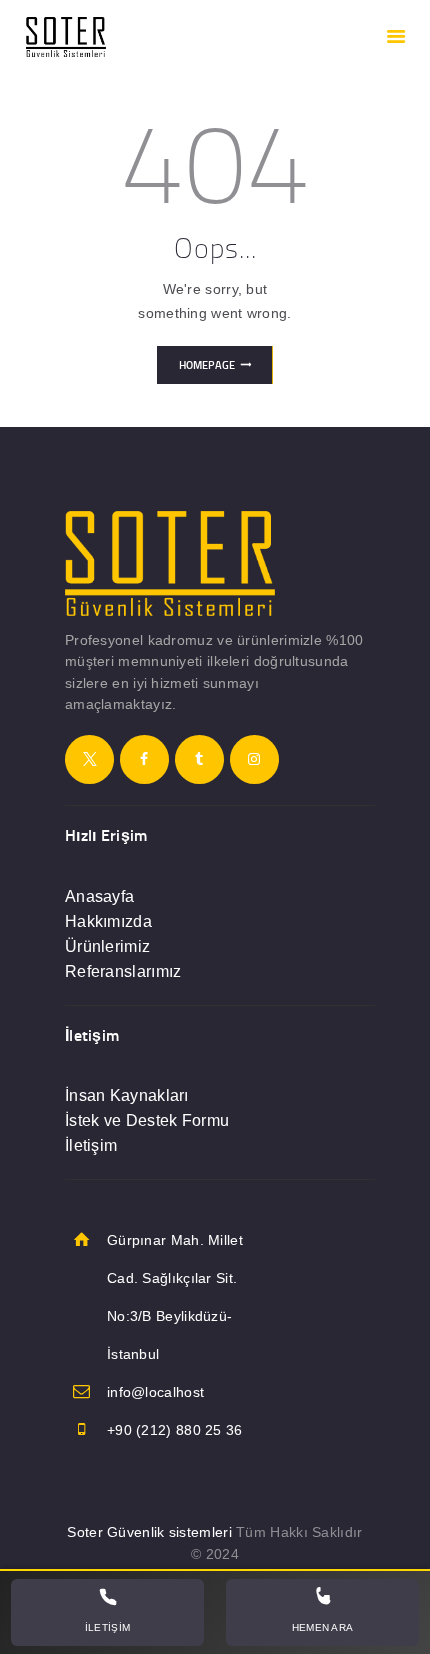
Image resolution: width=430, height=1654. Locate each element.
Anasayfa (99, 896)
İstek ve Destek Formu (147, 1120)
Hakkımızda (108, 921)
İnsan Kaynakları (127, 1095)
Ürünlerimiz (107, 946)
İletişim (91, 1145)
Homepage (207, 365)
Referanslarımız (123, 971)
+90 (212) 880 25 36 (175, 1430)
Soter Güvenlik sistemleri (149, 1532)
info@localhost (155, 1392)
